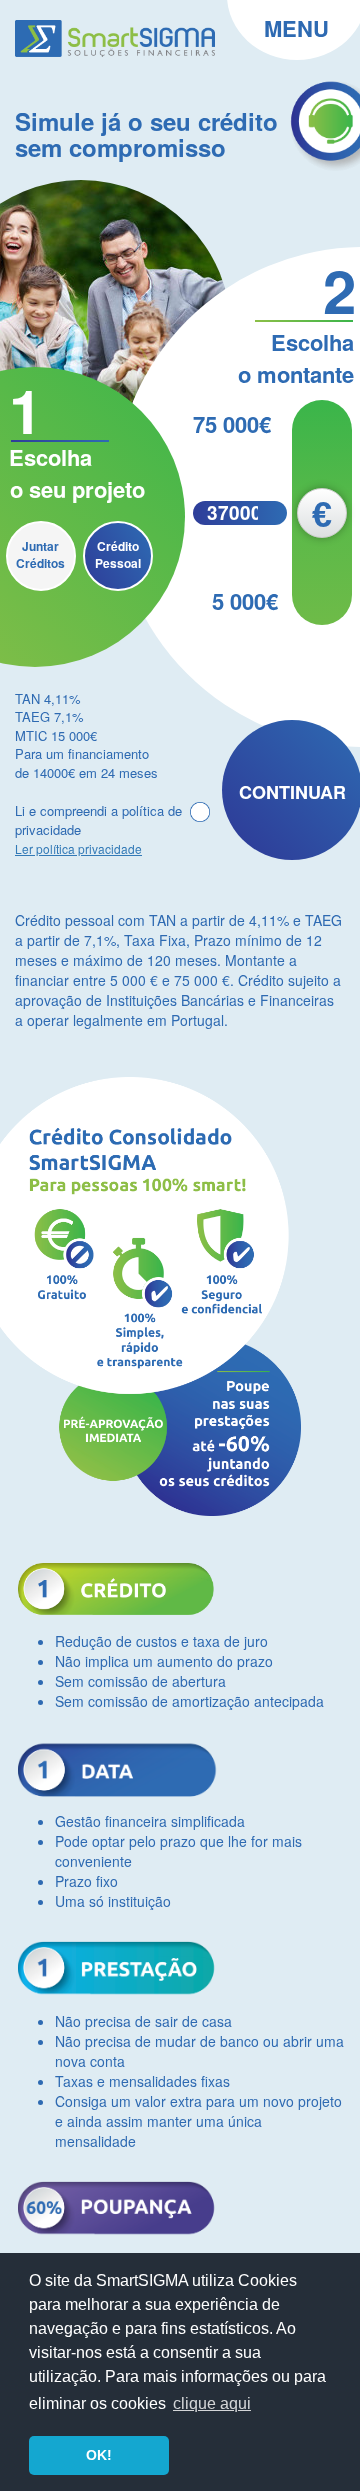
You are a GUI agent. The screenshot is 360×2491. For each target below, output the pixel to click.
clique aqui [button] (212, 2403)
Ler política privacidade (78, 848)
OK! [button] (99, 2455)
